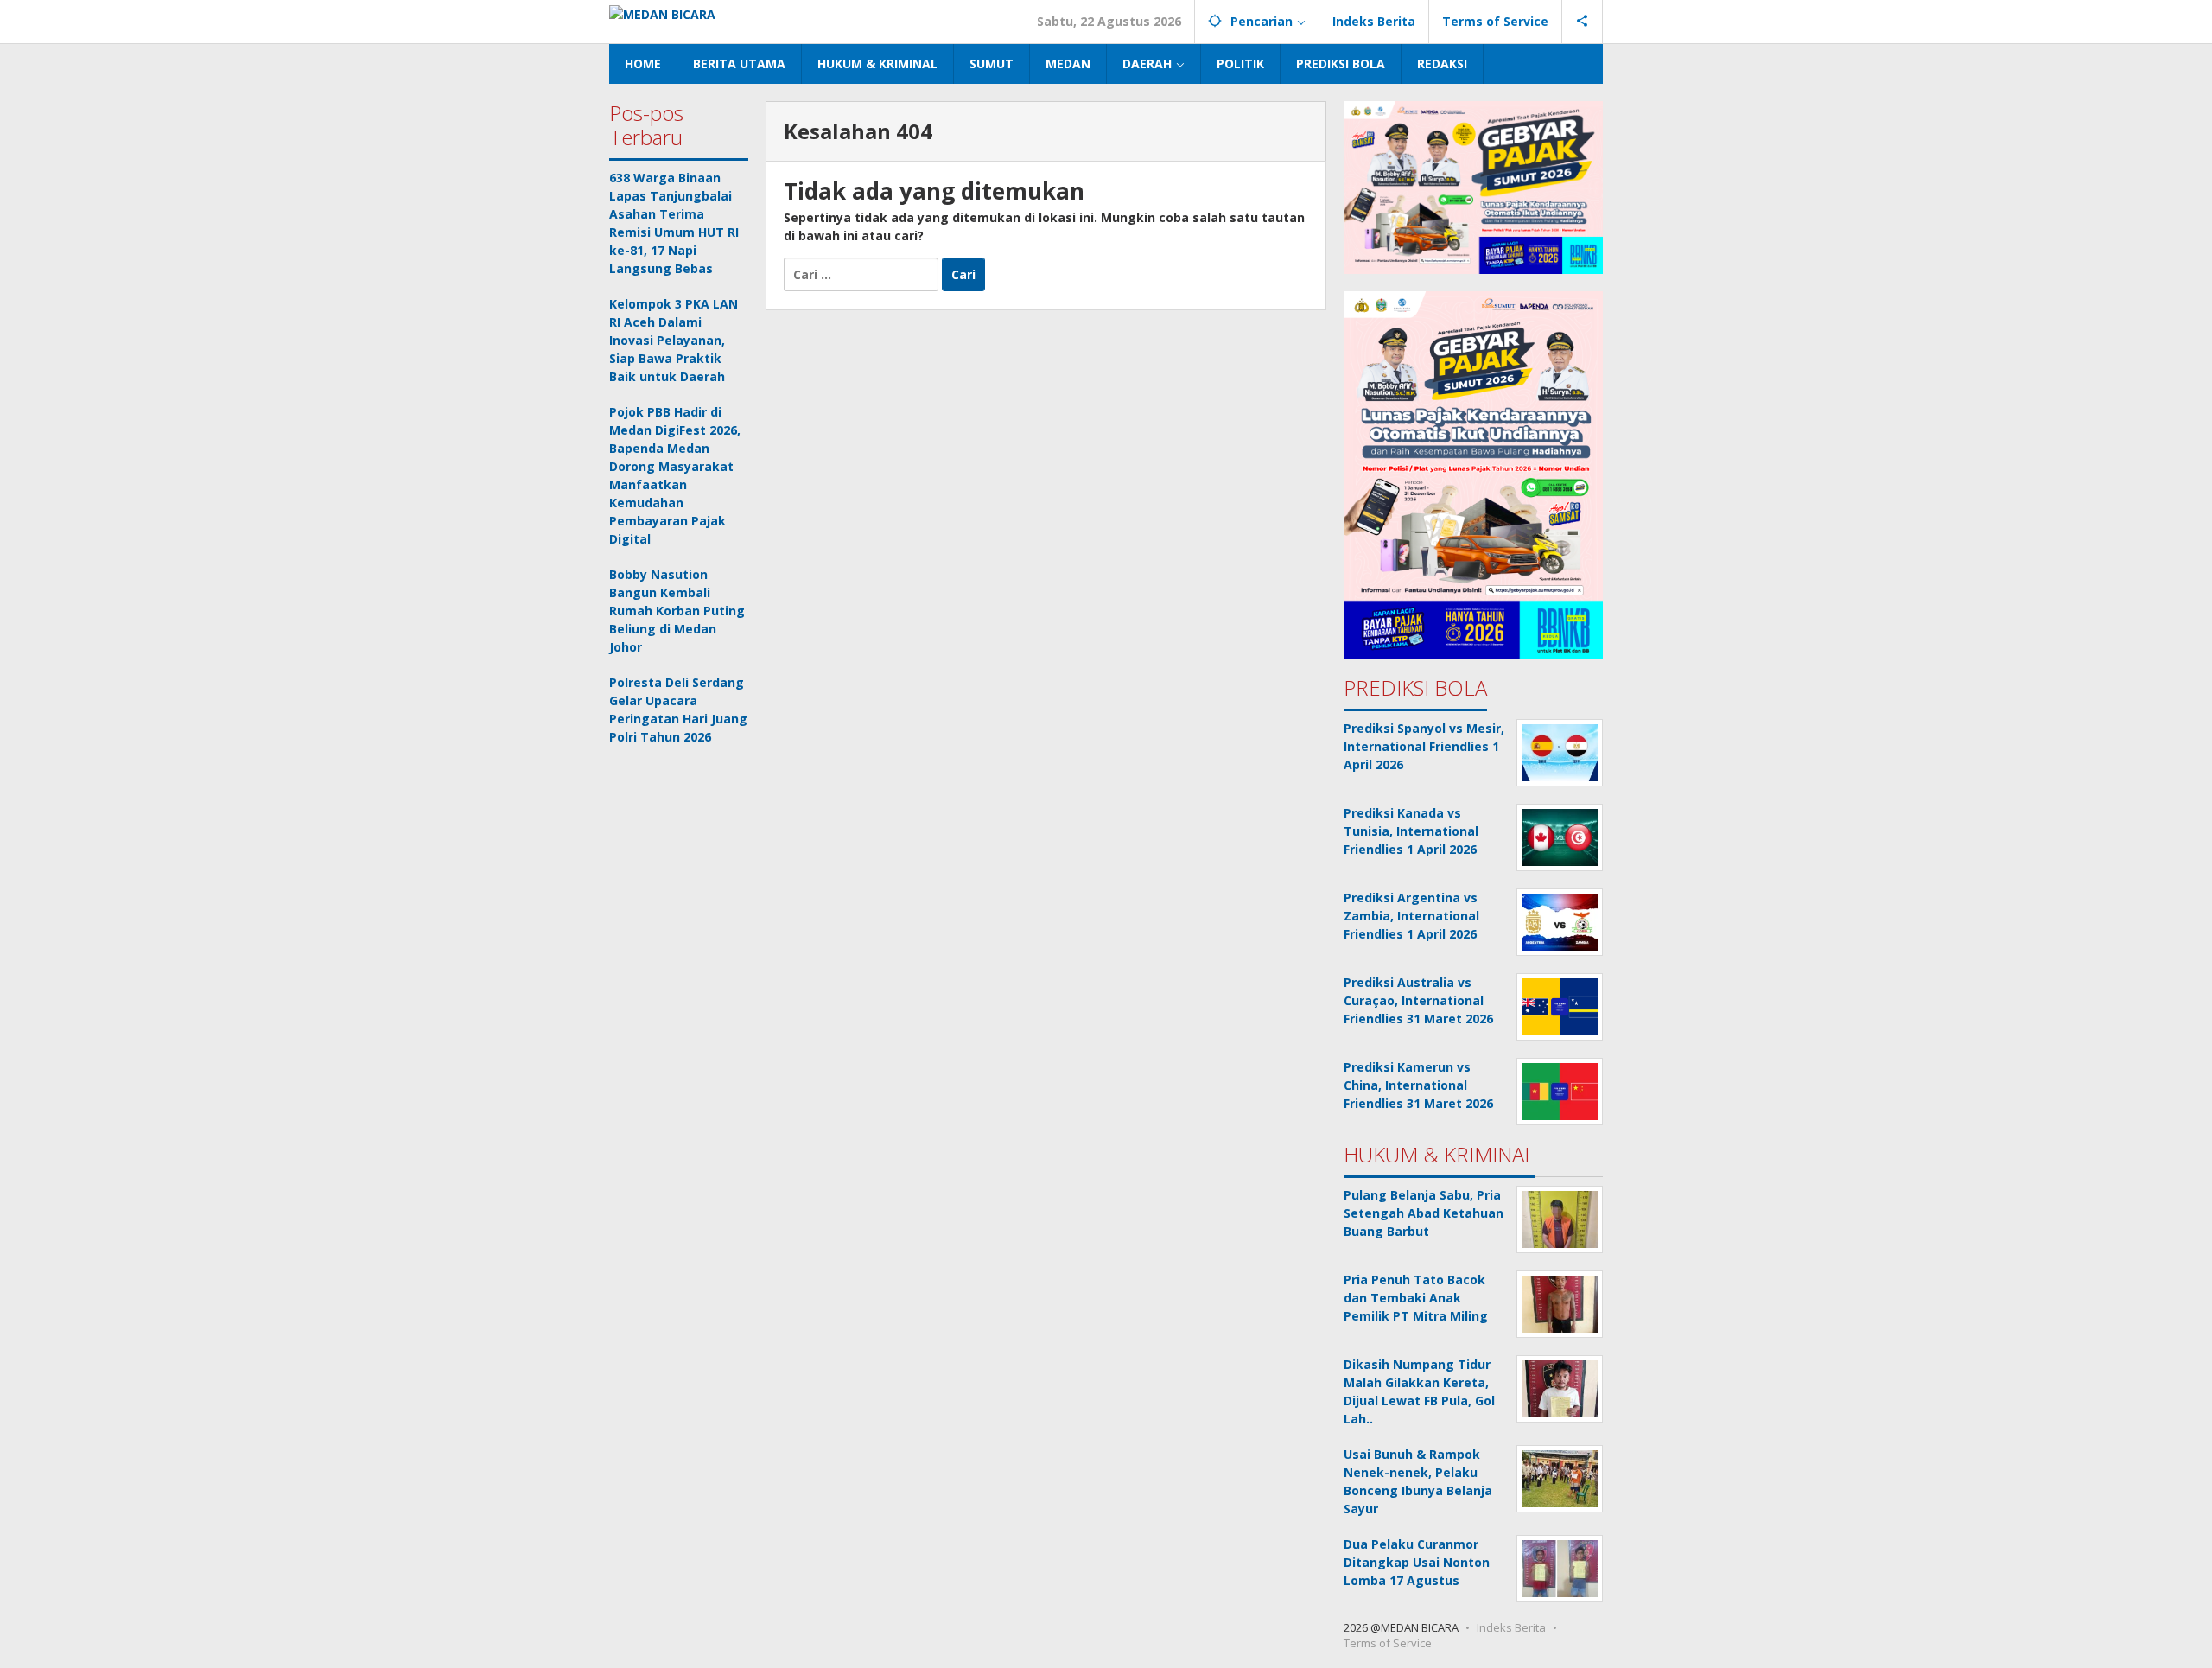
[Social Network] (1583, 22)
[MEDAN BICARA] (662, 13)
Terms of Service (1388, 1643)
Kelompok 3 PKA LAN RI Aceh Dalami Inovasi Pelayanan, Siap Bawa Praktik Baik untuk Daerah (674, 340)
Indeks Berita (1511, 1627)
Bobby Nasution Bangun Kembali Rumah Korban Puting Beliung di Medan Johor (677, 611)
